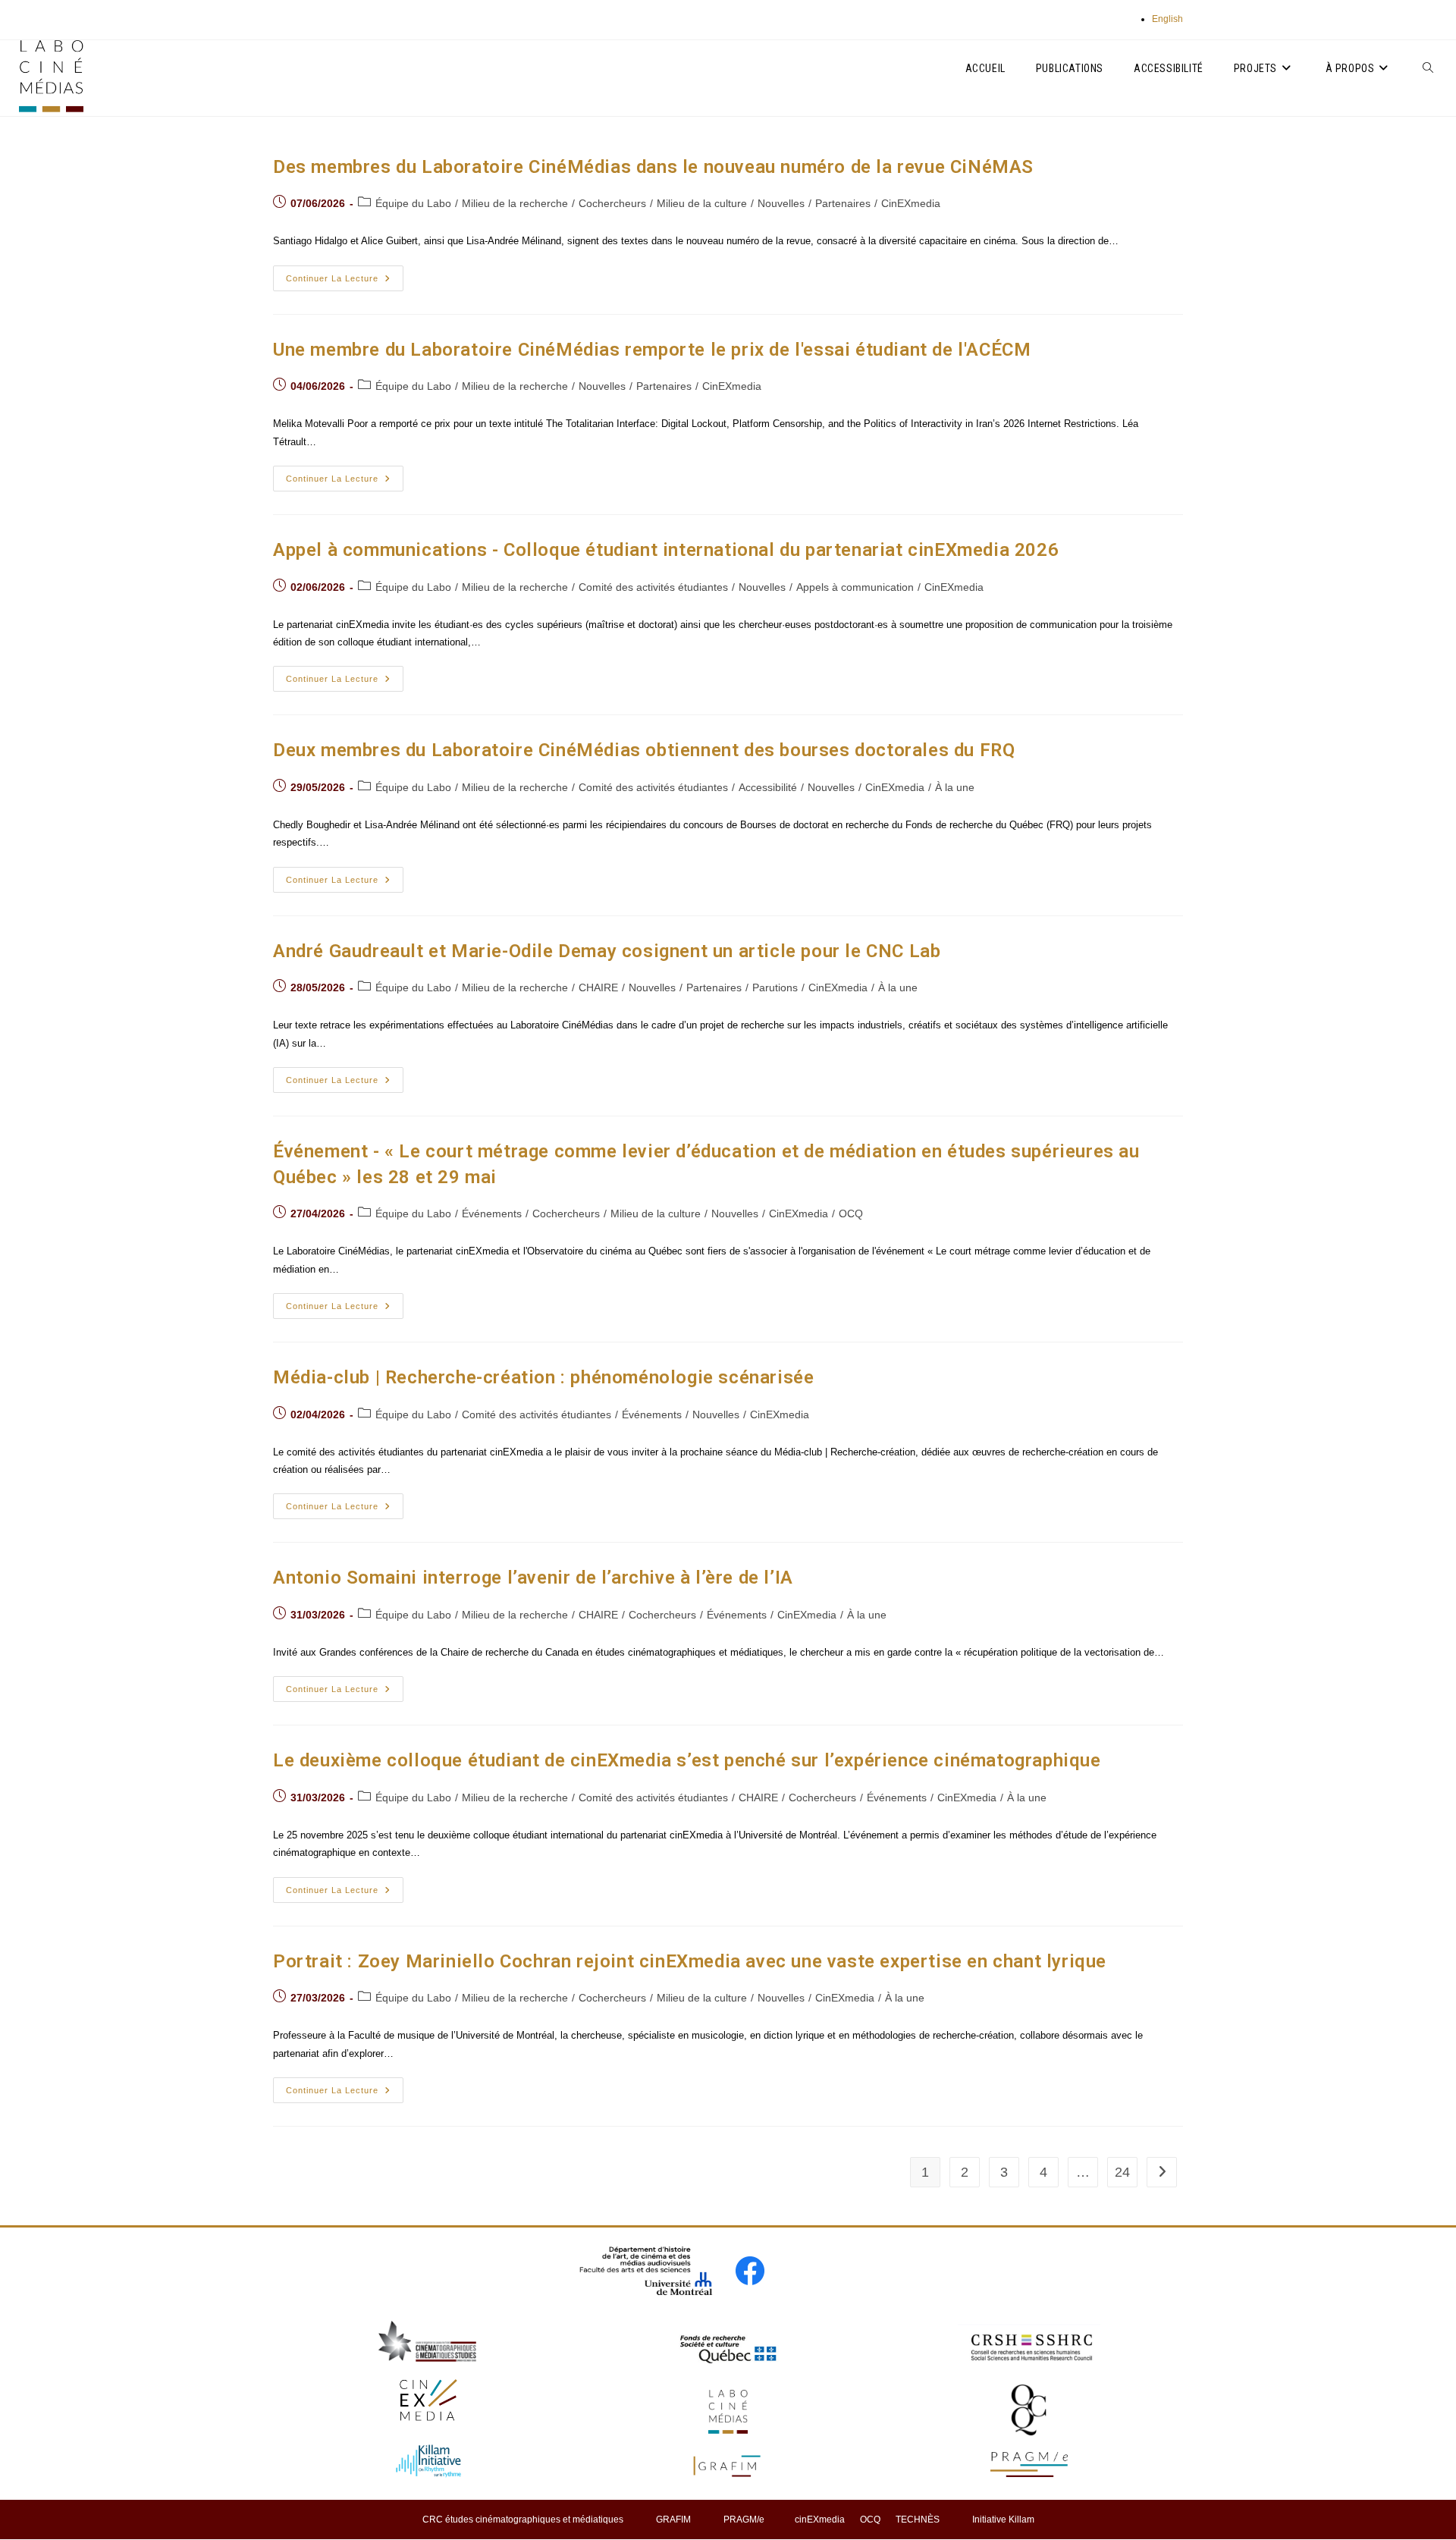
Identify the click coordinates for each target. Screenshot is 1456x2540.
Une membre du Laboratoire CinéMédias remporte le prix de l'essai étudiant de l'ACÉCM (652, 350)
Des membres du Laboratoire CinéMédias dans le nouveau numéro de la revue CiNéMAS (653, 167)
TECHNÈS (918, 2520)
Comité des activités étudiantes (653, 587)
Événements (492, 1213)
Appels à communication (855, 587)
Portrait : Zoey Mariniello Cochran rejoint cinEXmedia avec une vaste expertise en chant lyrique (690, 1961)
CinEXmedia (911, 203)
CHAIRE (598, 987)
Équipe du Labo (413, 203)
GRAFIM (673, 2520)
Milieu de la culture (702, 203)
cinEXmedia (820, 2520)
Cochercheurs (612, 203)
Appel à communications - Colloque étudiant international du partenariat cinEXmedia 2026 (666, 550)
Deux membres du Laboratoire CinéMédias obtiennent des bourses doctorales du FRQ (644, 750)
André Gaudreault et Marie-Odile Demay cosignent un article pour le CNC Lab (607, 951)
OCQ (851, 1213)
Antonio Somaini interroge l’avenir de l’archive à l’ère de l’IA (533, 1578)
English (1167, 19)
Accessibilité (768, 787)
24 (1122, 2172)
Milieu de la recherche (515, 203)
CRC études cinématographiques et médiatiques (523, 2520)
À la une (955, 787)
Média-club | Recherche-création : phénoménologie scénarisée (543, 1377)
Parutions (775, 987)
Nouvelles (781, 203)
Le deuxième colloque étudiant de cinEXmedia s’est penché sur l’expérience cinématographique (687, 1760)
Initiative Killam (1003, 2520)
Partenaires (843, 203)
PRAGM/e (744, 2520)
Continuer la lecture (345, 282)
